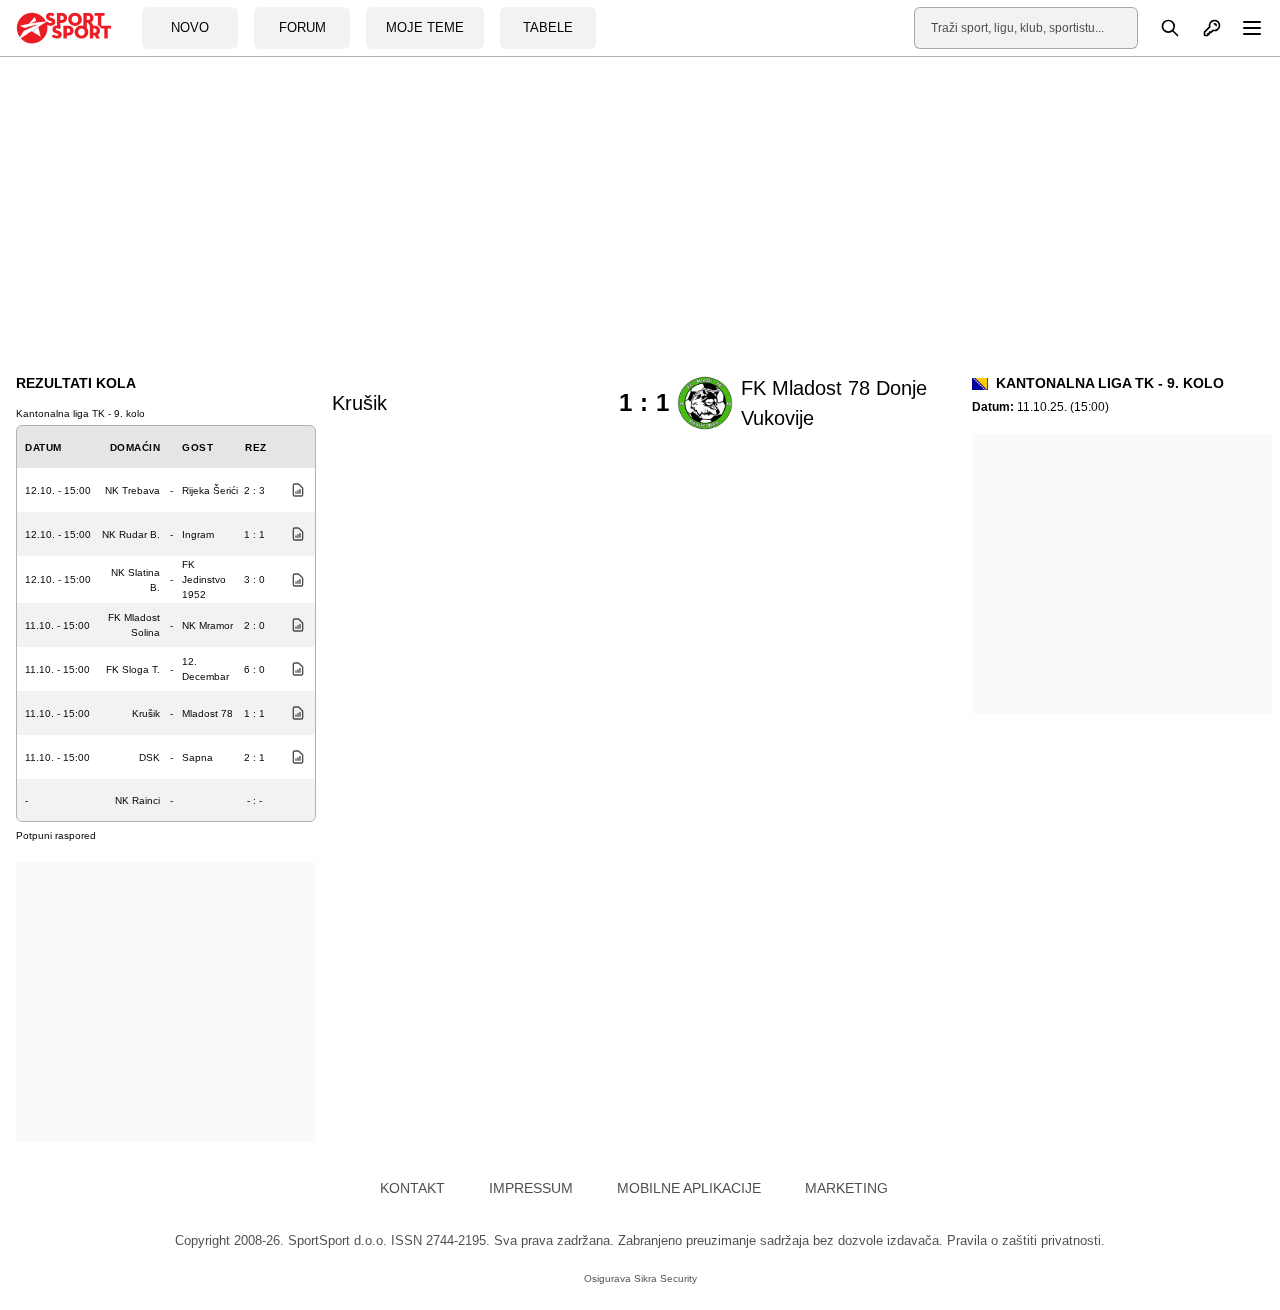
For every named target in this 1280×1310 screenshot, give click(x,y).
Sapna (197, 757)
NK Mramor (207, 625)
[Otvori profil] (1201, 28)
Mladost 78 (207, 713)
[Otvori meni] (1243, 28)
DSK (149, 757)
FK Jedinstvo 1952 (204, 579)
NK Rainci (137, 800)
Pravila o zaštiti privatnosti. (1026, 1240)
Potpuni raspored (56, 835)
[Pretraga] (1159, 28)
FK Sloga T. (133, 669)
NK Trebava (132, 490)
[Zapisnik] (293, 490)
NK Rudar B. (131, 534)
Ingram (198, 534)
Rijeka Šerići (210, 490)
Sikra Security (665, 1278)
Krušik (146, 713)
